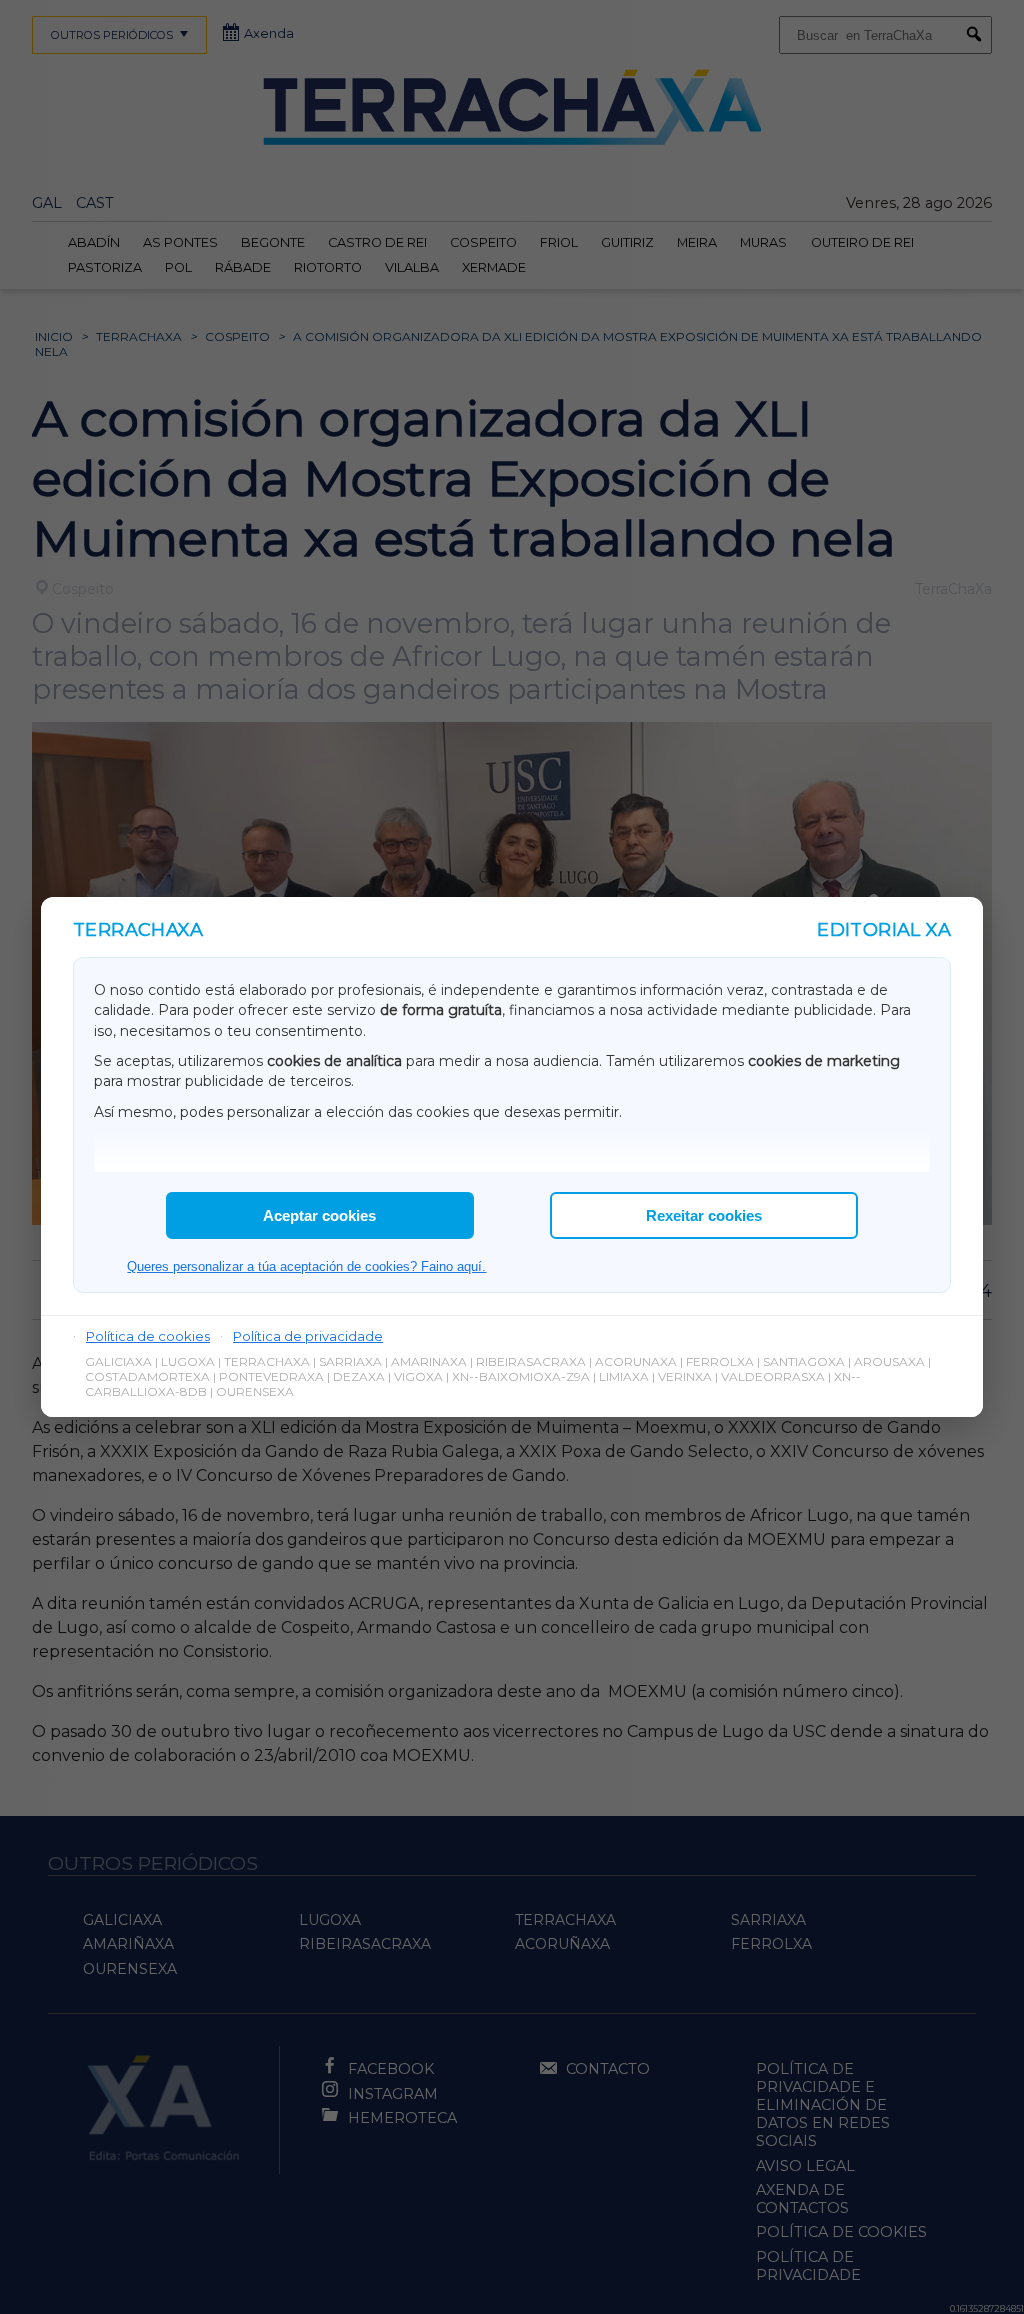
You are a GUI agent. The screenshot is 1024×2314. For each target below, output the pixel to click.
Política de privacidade (308, 1336)
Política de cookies (148, 1336)
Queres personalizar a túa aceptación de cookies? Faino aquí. (306, 1266)
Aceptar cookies (319, 1215)
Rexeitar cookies (704, 1215)
